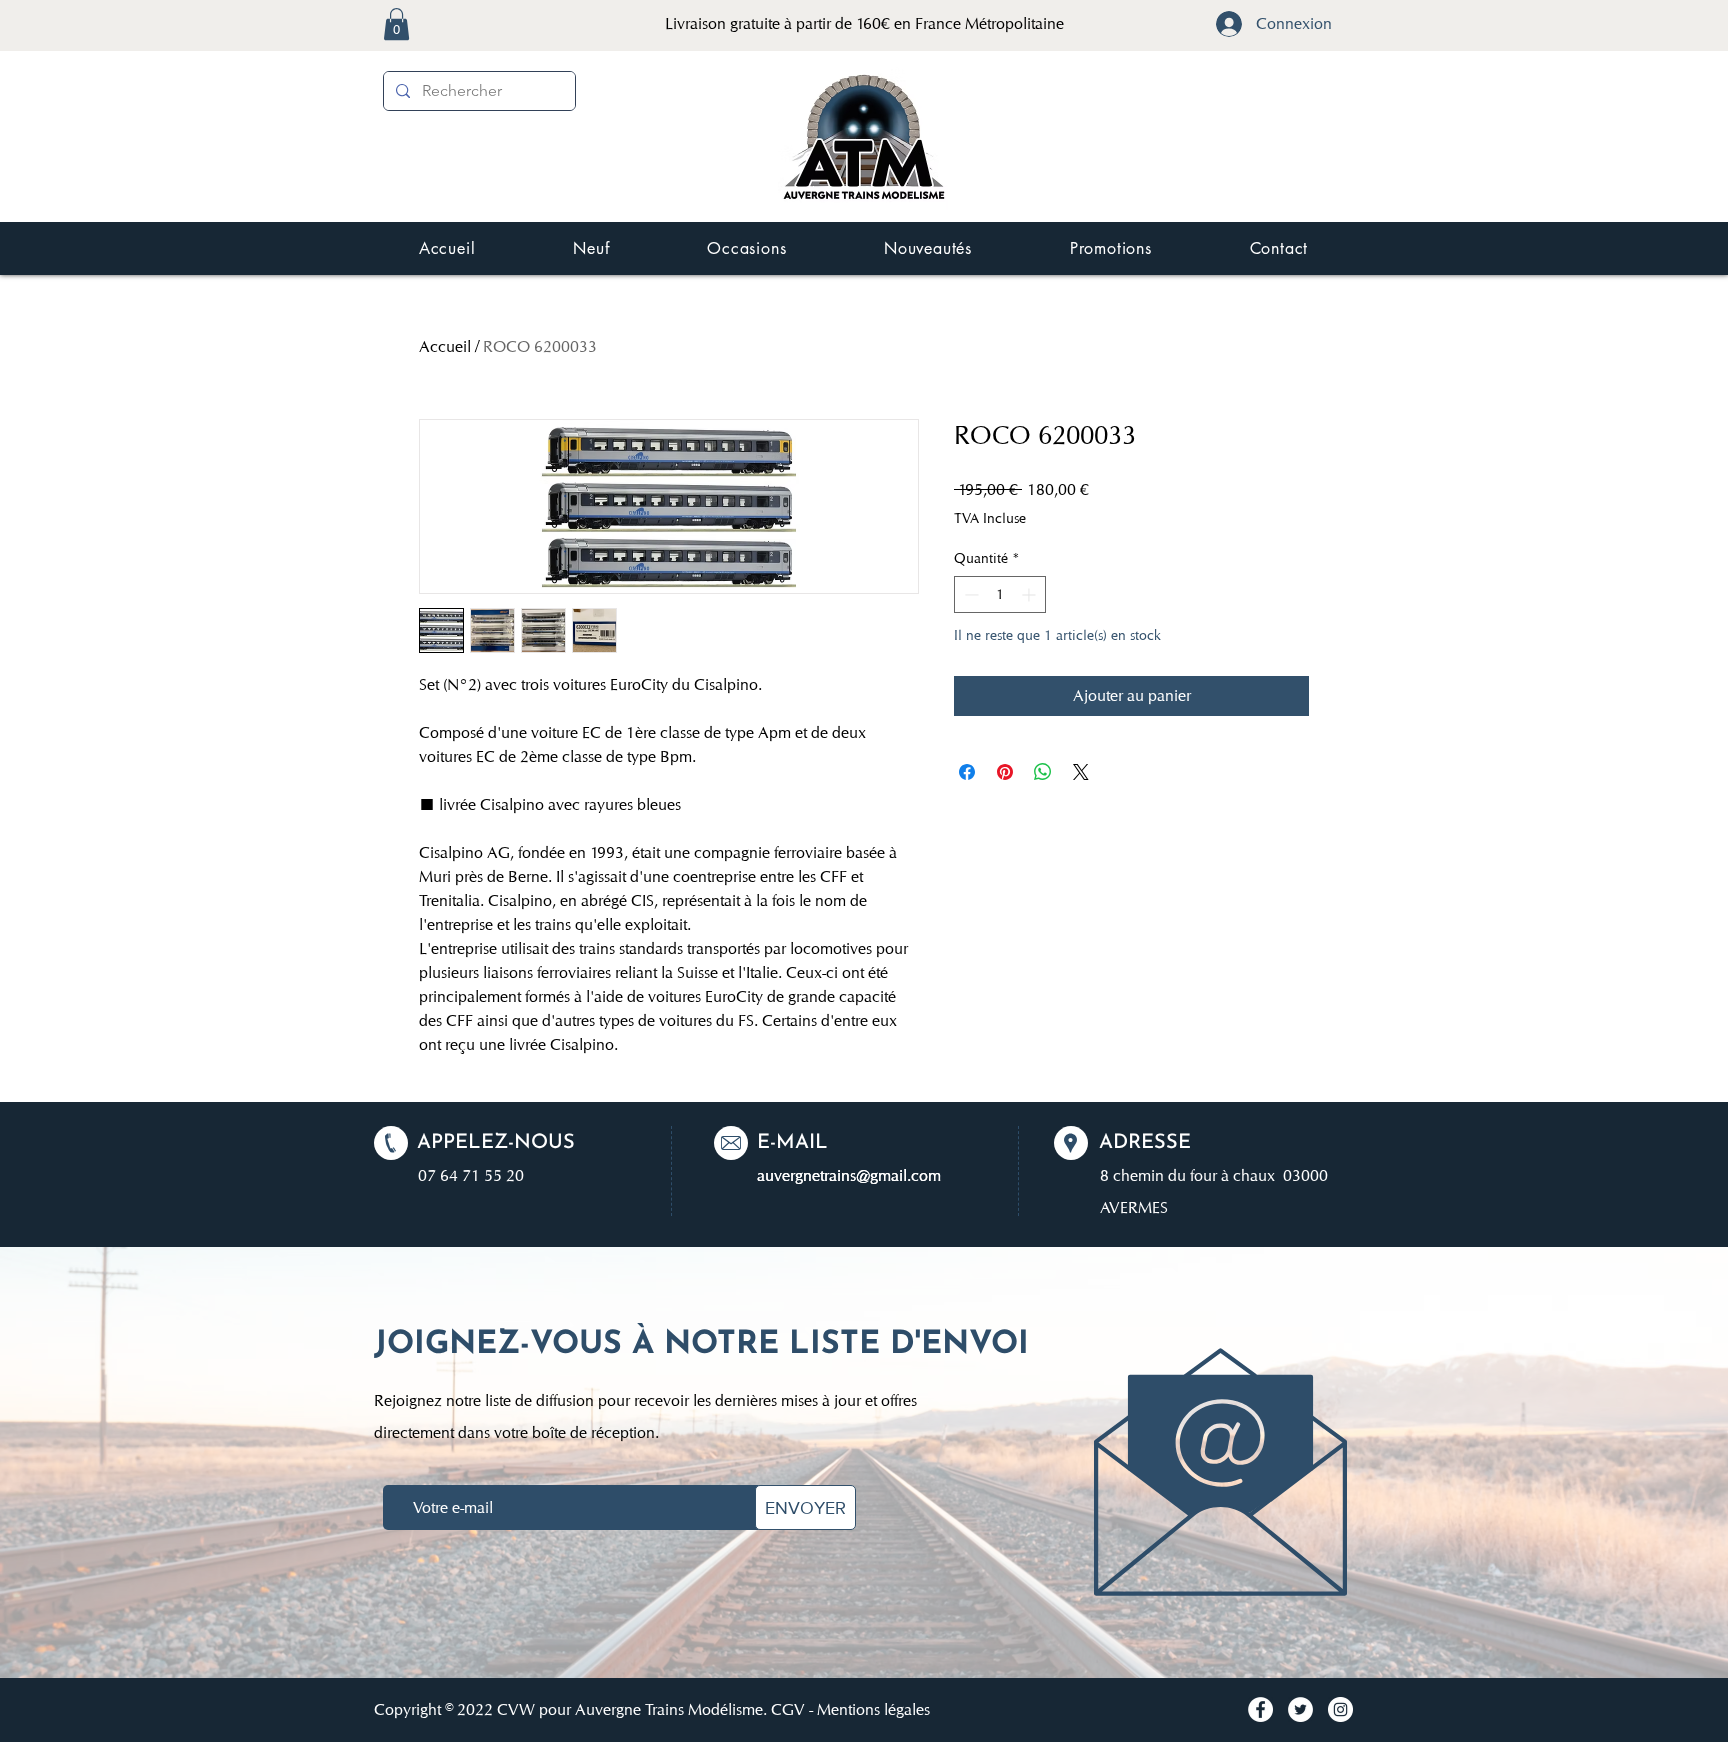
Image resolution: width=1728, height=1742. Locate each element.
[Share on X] (1081, 772)
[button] (396, 24)
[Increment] (1030, 594)
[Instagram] (1340, 1709)
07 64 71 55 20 (471, 1175)
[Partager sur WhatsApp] (1043, 772)
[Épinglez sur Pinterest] (1005, 772)
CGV (788, 1709)
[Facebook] (1260, 1709)
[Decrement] (969, 594)
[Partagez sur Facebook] (967, 772)
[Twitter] (1300, 1709)
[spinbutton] (1000, 594)
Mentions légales (873, 1709)
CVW (516, 1709)
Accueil (445, 346)
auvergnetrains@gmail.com (849, 1175)
